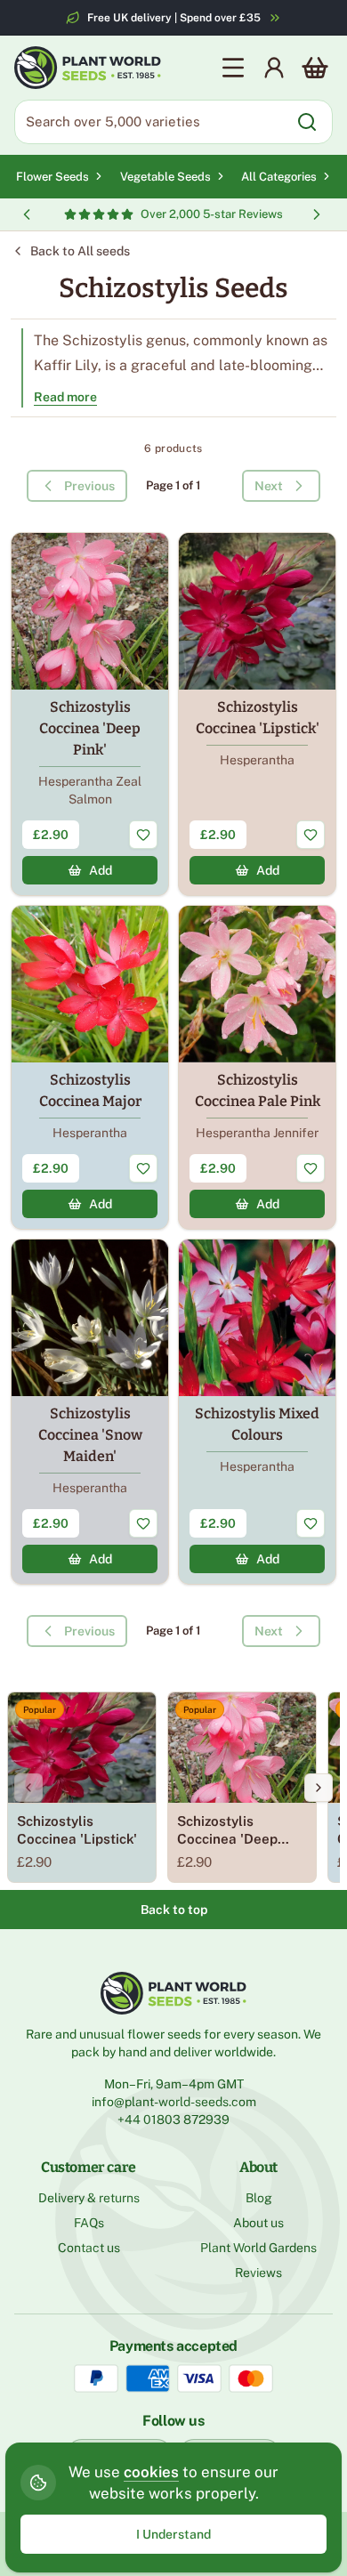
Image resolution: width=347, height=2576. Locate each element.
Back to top (174, 1910)
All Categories (279, 177)
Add (101, 870)
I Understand (173, 2534)
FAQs (89, 2223)
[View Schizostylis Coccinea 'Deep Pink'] (90, 714)
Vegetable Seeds (165, 177)
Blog (259, 2198)
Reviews (258, 2273)
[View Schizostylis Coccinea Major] (90, 1067)
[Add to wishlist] (143, 835)
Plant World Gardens (258, 2248)
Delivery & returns (89, 2198)
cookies (151, 2472)
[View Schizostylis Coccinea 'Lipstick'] (257, 714)
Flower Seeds (52, 177)
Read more (65, 397)
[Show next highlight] (317, 214)
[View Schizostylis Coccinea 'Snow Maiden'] (90, 1412)
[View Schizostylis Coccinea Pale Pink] (257, 1067)
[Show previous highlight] (27, 214)
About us (258, 2223)
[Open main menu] (233, 68)
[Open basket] (315, 68)
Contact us (89, 2248)
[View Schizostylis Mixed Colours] (257, 1412)
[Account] (274, 68)
